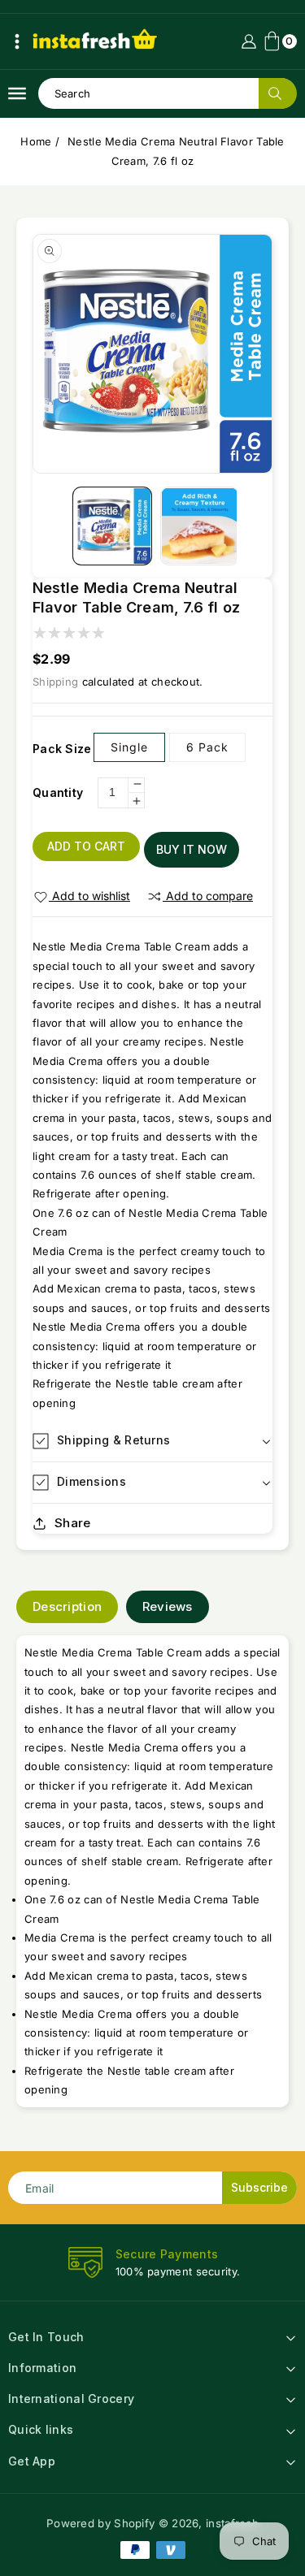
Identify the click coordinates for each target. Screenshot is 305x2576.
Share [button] (73, 1523)
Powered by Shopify (100, 2523)
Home (36, 141)
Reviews (168, 1606)
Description (67, 1606)
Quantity (58, 792)
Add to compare (209, 896)
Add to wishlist (91, 896)
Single (129, 747)
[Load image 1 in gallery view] (112, 526)
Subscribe (259, 2187)
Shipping (55, 682)
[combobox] (168, 93)
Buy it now (192, 849)
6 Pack (207, 747)
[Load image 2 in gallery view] (200, 526)
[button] (17, 41)
